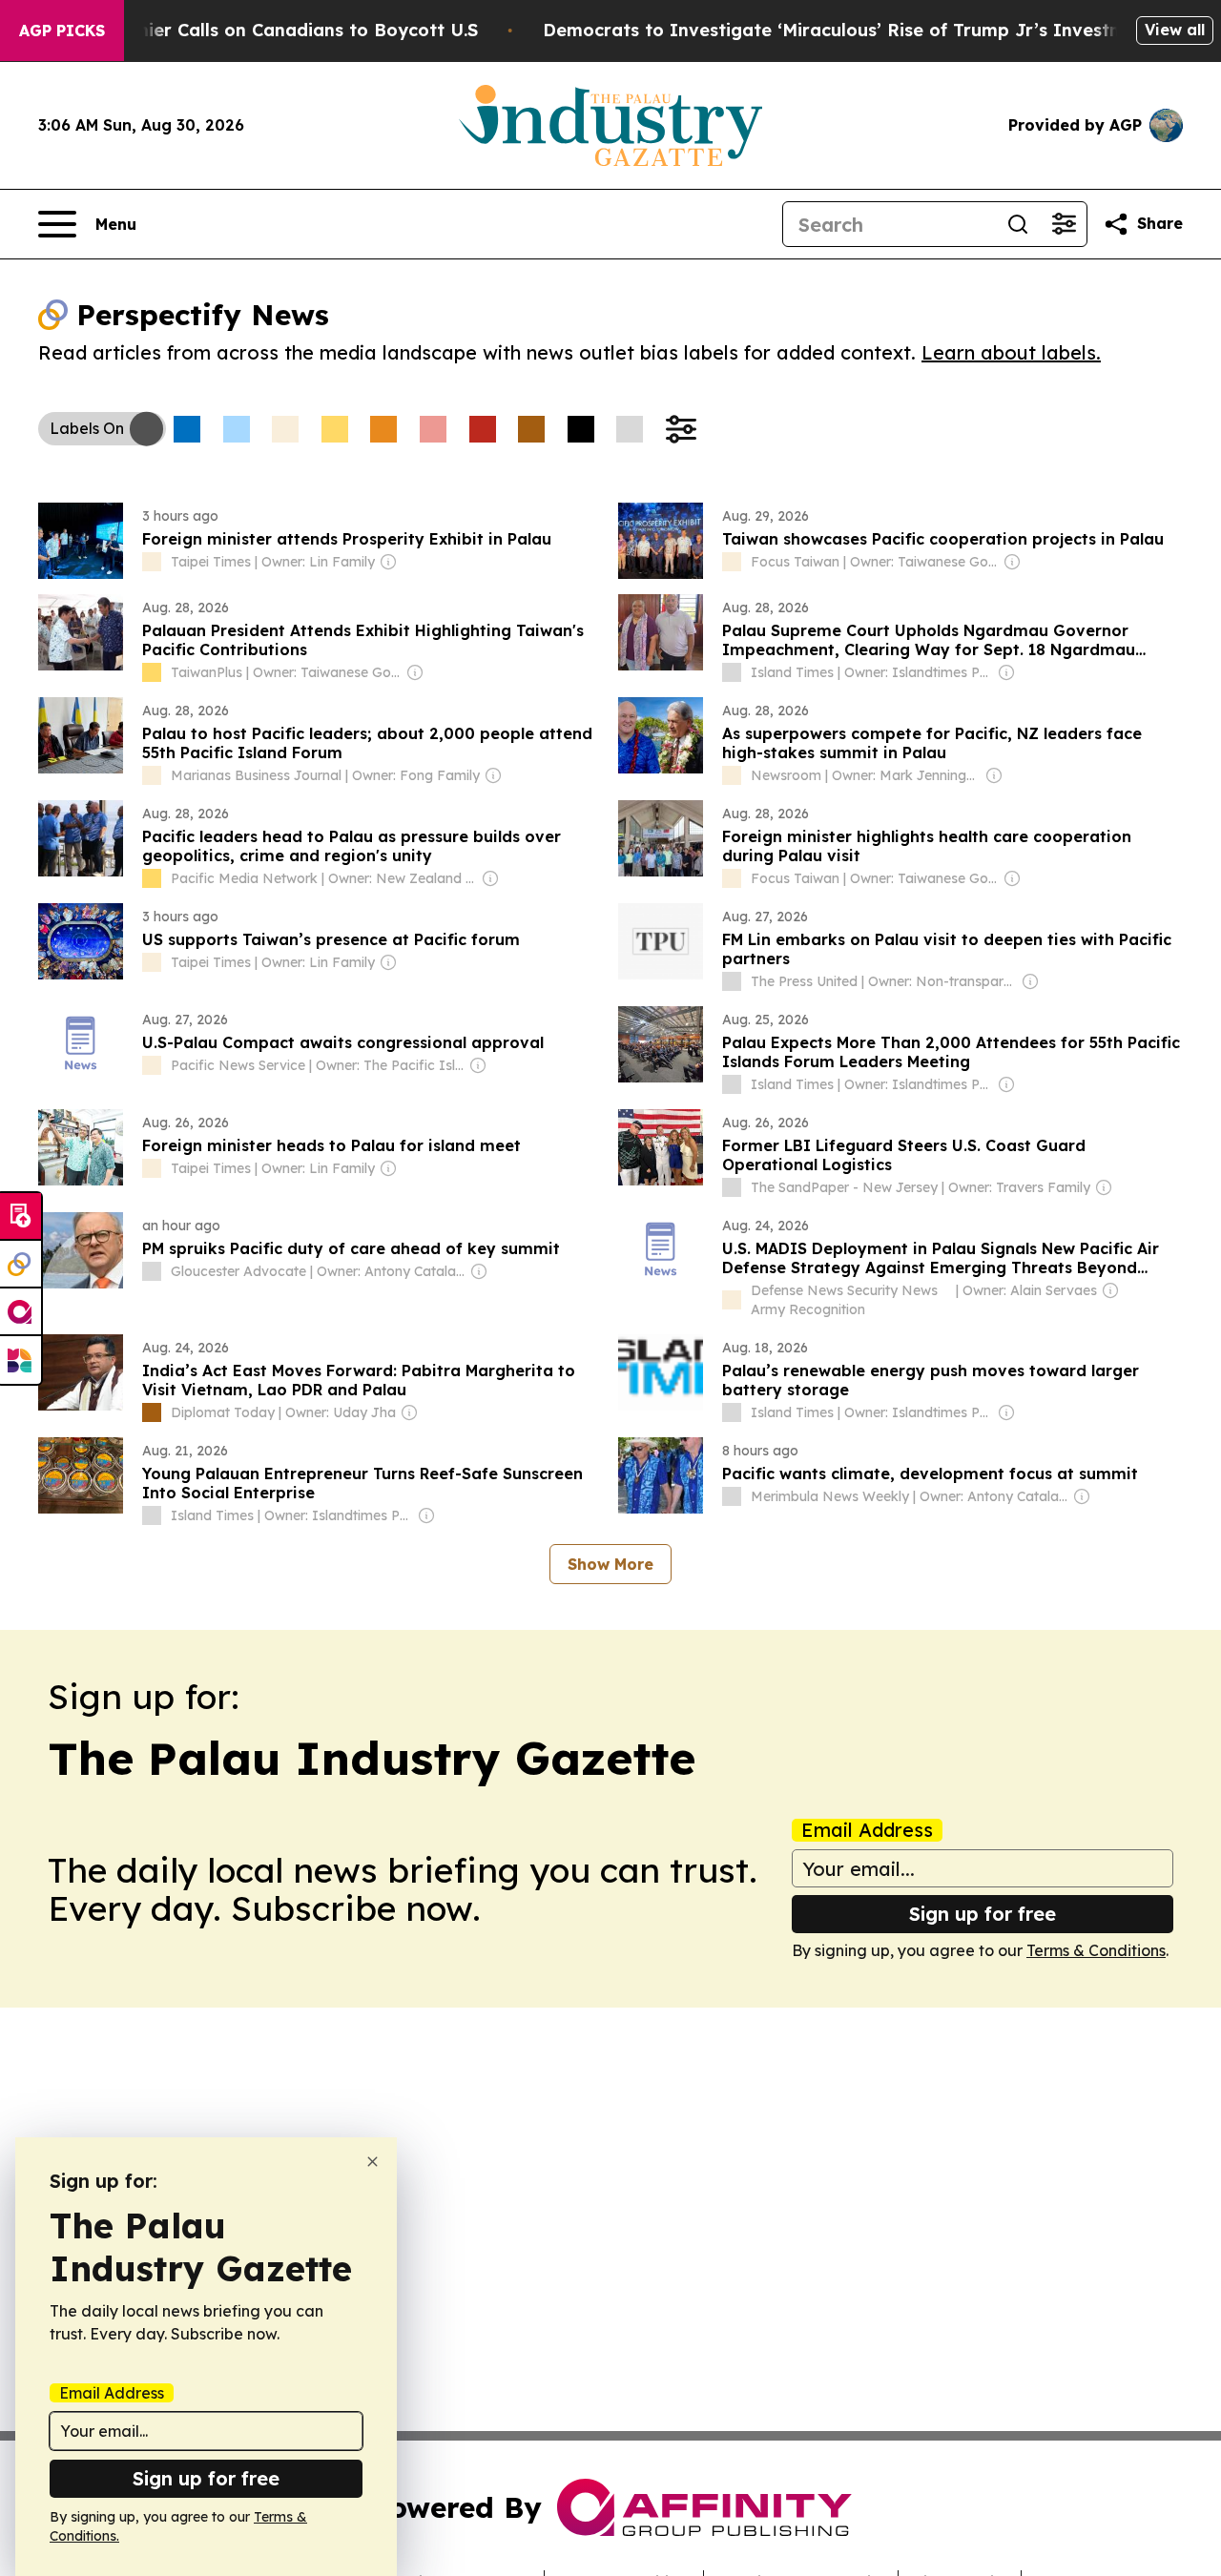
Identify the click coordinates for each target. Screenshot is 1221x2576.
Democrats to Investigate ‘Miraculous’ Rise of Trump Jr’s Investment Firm (871, 30)
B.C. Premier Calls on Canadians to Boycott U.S (272, 30)
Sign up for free (983, 1914)
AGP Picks (62, 31)
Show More (610, 1564)
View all (1175, 30)
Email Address (867, 1830)
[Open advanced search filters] (1064, 224)
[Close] (373, 2162)
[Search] (1018, 224)
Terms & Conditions (1096, 1950)
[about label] (152, 562)
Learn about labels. (1011, 352)
